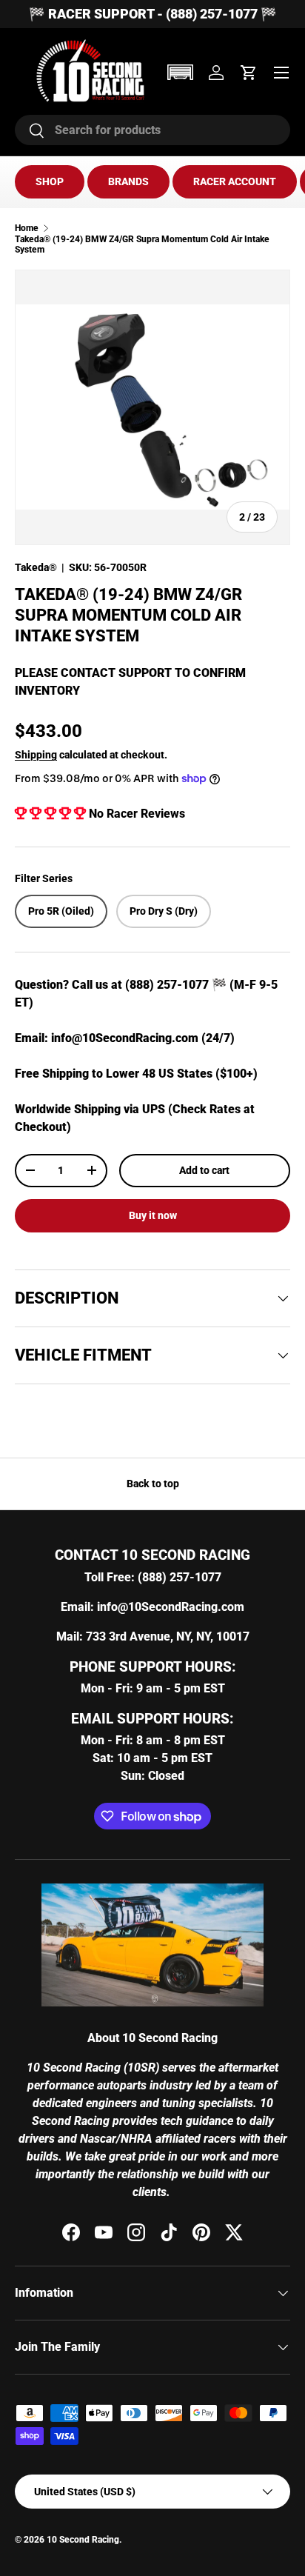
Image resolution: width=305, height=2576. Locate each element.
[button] (180, 72)
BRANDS (128, 181)
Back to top (153, 1484)
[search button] (30, 131)
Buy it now (153, 1215)
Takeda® (36, 567)
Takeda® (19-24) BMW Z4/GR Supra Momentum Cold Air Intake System (142, 244)
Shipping (36, 755)
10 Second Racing (83, 2540)
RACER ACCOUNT (235, 181)
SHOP (50, 181)
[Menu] (281, 73)
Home (27, 228)
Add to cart (204, 1170)
